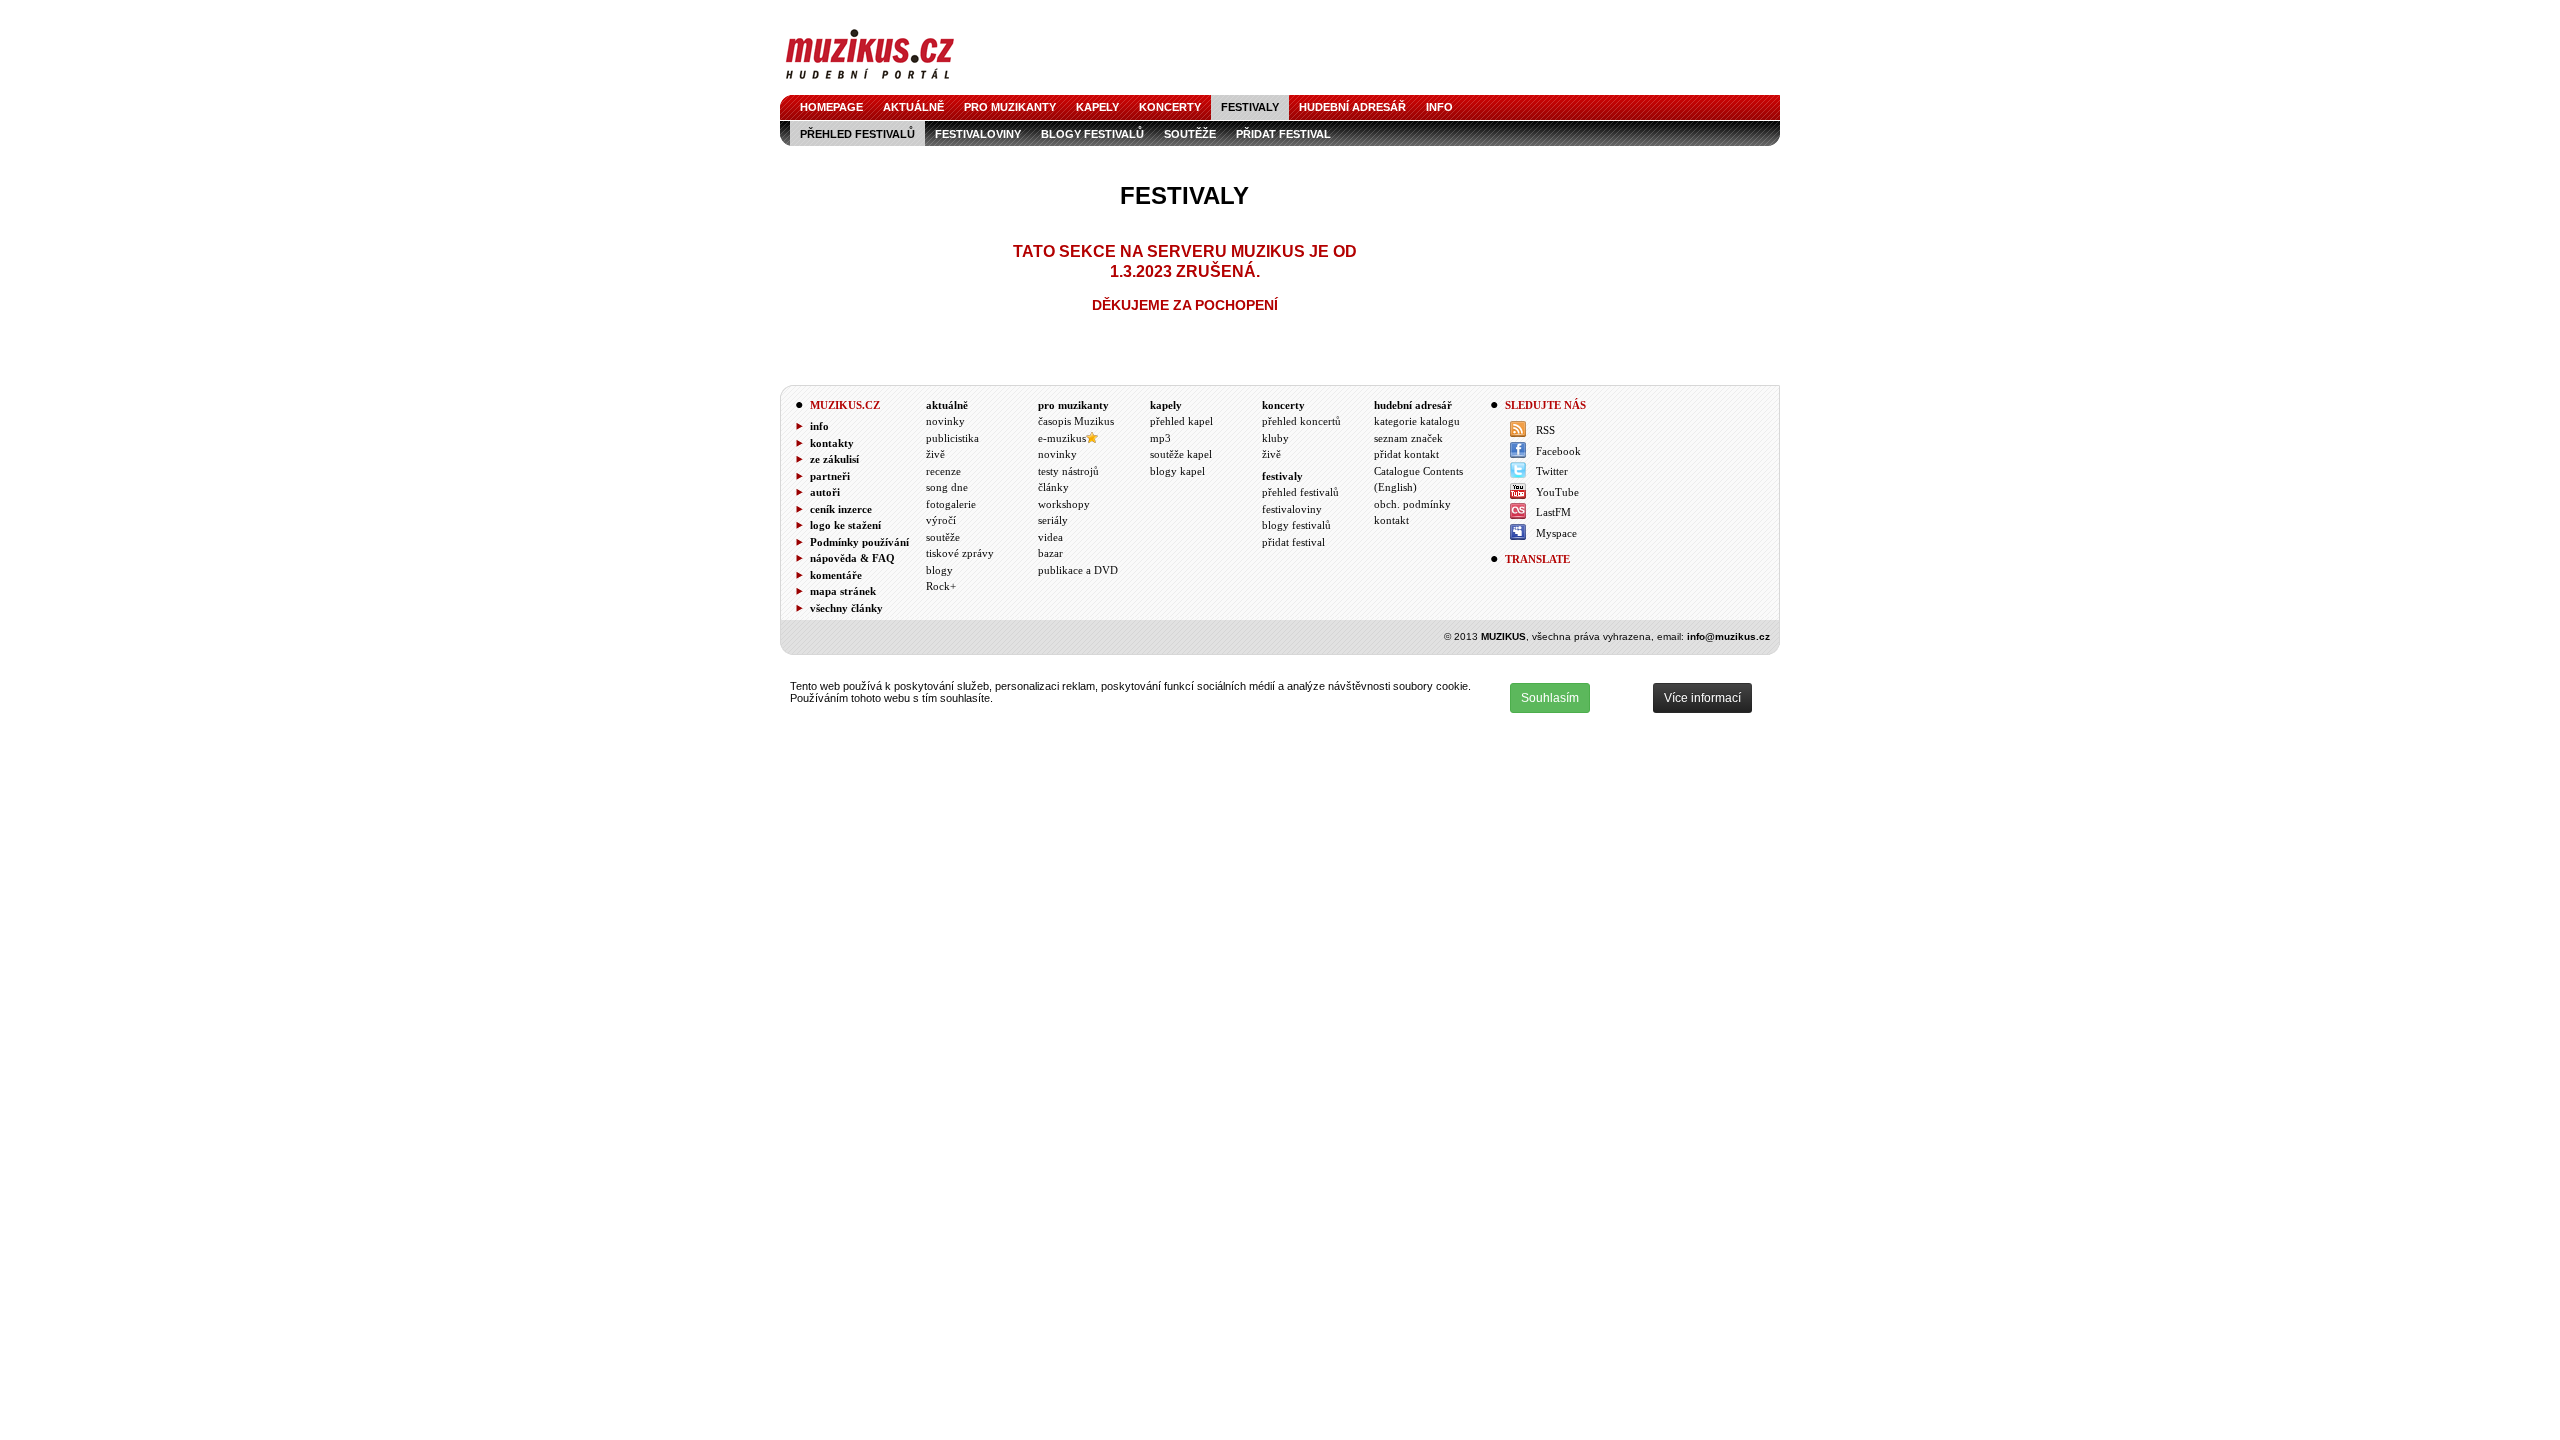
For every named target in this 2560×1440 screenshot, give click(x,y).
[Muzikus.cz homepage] (870, 81)
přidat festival (1283, 134)
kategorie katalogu (1417, 421)
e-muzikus (1062, 438)
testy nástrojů (1068, 471)
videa (1050, 537)
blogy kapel (1177, 471)
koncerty (1170, 107)
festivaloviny (978, 134)
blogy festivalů (1092, 134)
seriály (1053, 520)
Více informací (1702, 698)
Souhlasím (1550, 698)
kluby (1275, 438)
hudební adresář (1352, 107)
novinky (945, 421)
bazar (1050, 553)
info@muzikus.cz (1728, 636)
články (1053, 487)
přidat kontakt (1406, 454)
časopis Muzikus (1076, 421)
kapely (1097, 107)
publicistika (952, 438)
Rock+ (941, 586)
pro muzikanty (1010, 107)
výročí (941, 520)
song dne (947, 487)
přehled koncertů (1301, 421)
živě (935, 454)
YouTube (1557, 492)
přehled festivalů (857, 134)
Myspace (1556, 533)
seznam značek (1408, 438)
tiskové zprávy (960, 553)
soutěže (1190, 134)
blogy (939, 570)
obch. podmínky (1412, 504)
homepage (831, 107)
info (1439, 107)
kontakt (1391, 520)
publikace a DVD (1078, 570)
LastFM (1553, 512)
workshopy (1064, 504)
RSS (1545, 430)
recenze (943, 471)
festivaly (1250, 107)
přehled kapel (1181, 421)
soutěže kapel (1181, 454)
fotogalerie (951, 504)
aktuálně (913, 107)
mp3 (1160, 438)
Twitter (1552, 471)
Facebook (1558, 451)
